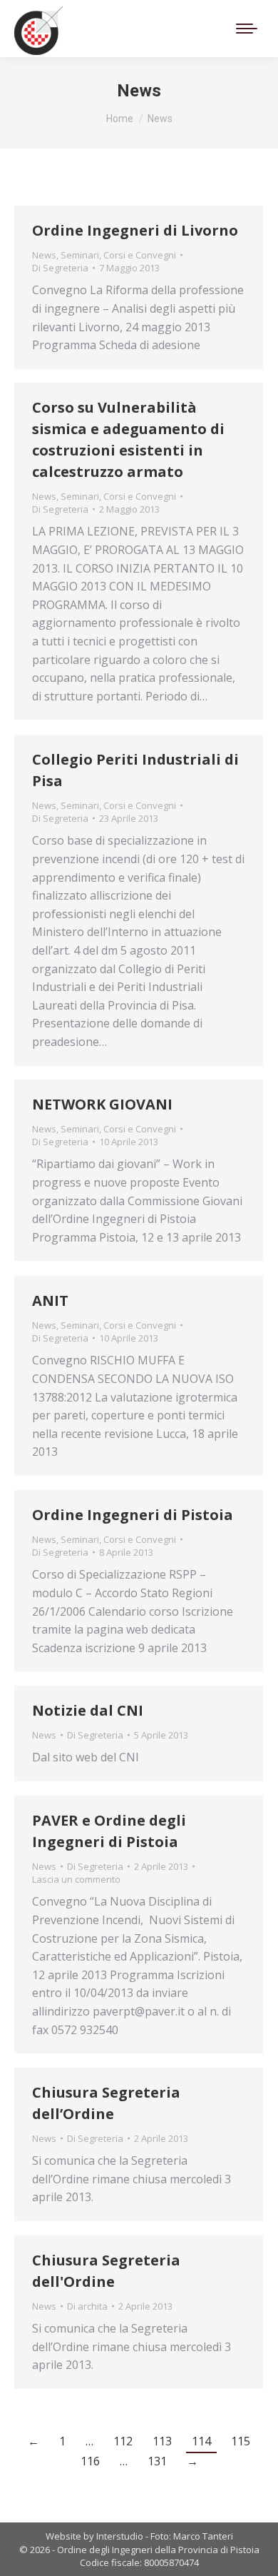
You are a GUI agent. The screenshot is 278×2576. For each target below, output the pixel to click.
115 (241, 2441)
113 (162, 2441)
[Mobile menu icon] (247, 29)
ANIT (50, 1300)
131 (157, 2461)
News (44, 255)
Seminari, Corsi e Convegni (118, 255)
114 (201, 2441)
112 (123, 2441)
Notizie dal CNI (88, 1710)
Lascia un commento (76, 1879)
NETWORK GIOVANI (102, 1104)
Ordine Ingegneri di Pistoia (133, 1515)
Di (60, 268)
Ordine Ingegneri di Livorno (135, 230)
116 (90, 2461)
